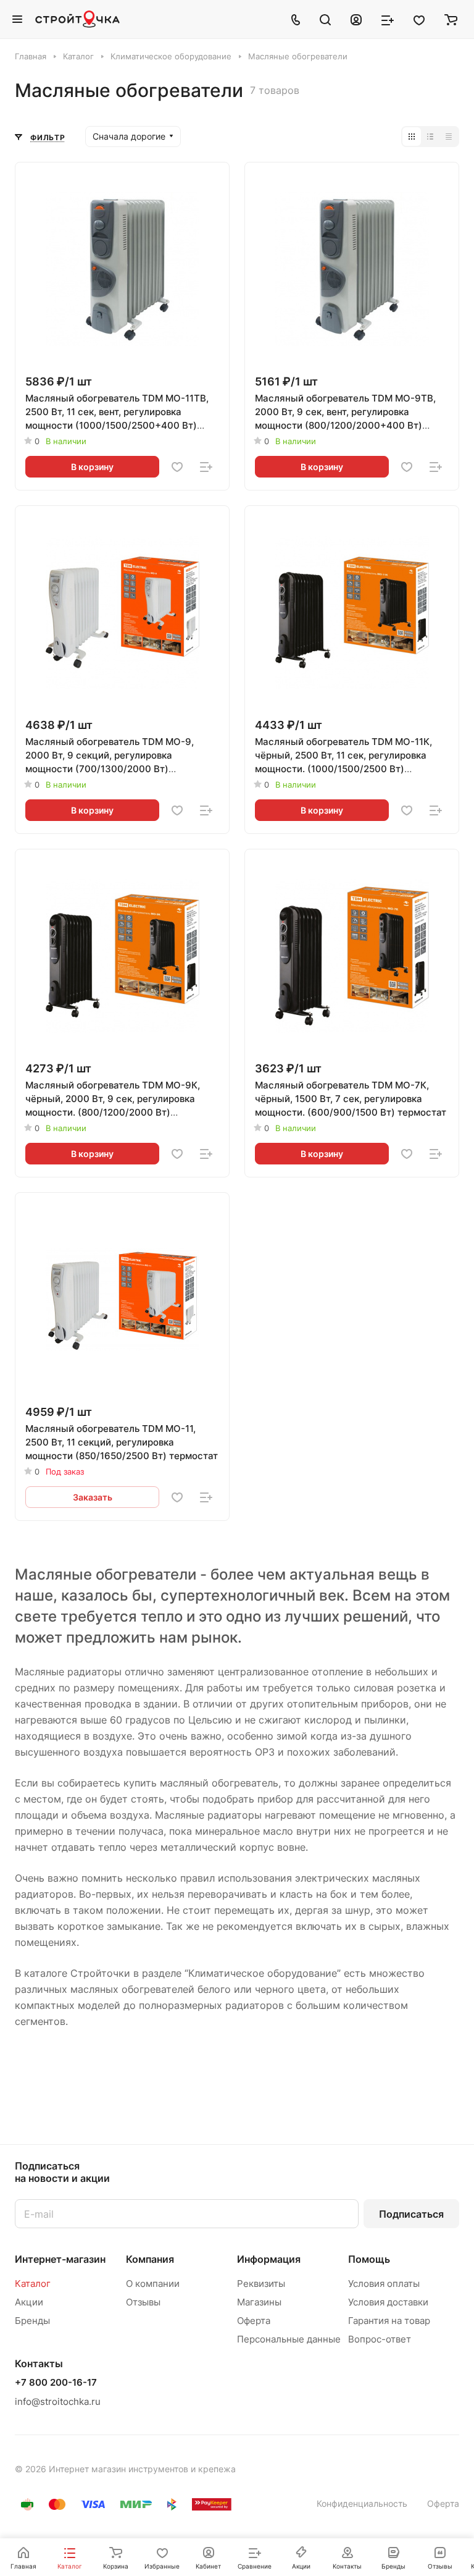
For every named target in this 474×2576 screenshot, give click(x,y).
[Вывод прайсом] (449, 137)
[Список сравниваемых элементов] (388, 19)
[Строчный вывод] (430, 137)
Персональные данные (289, 2339)
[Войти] (356, 19)
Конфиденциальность (362, 2503)
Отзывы (143, 2302)
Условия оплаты (384, 2283)
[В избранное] (177, 467)
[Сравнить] (206, 467)
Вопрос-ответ (380, 2339)
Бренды (32, 2321)
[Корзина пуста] (451, 19)
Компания (150, 2259)
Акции (29, 2302)
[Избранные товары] (419, 19)
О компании (153, 2283)
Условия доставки (388, 2302)
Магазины (259, 2302)
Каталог (33, 2283)
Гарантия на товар (389, 2321)
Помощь (369, 2259)
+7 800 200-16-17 (56, 2383)
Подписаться (411, 2214)
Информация (269, 2259)
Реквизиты (261, 2283)
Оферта (254, 2321)
